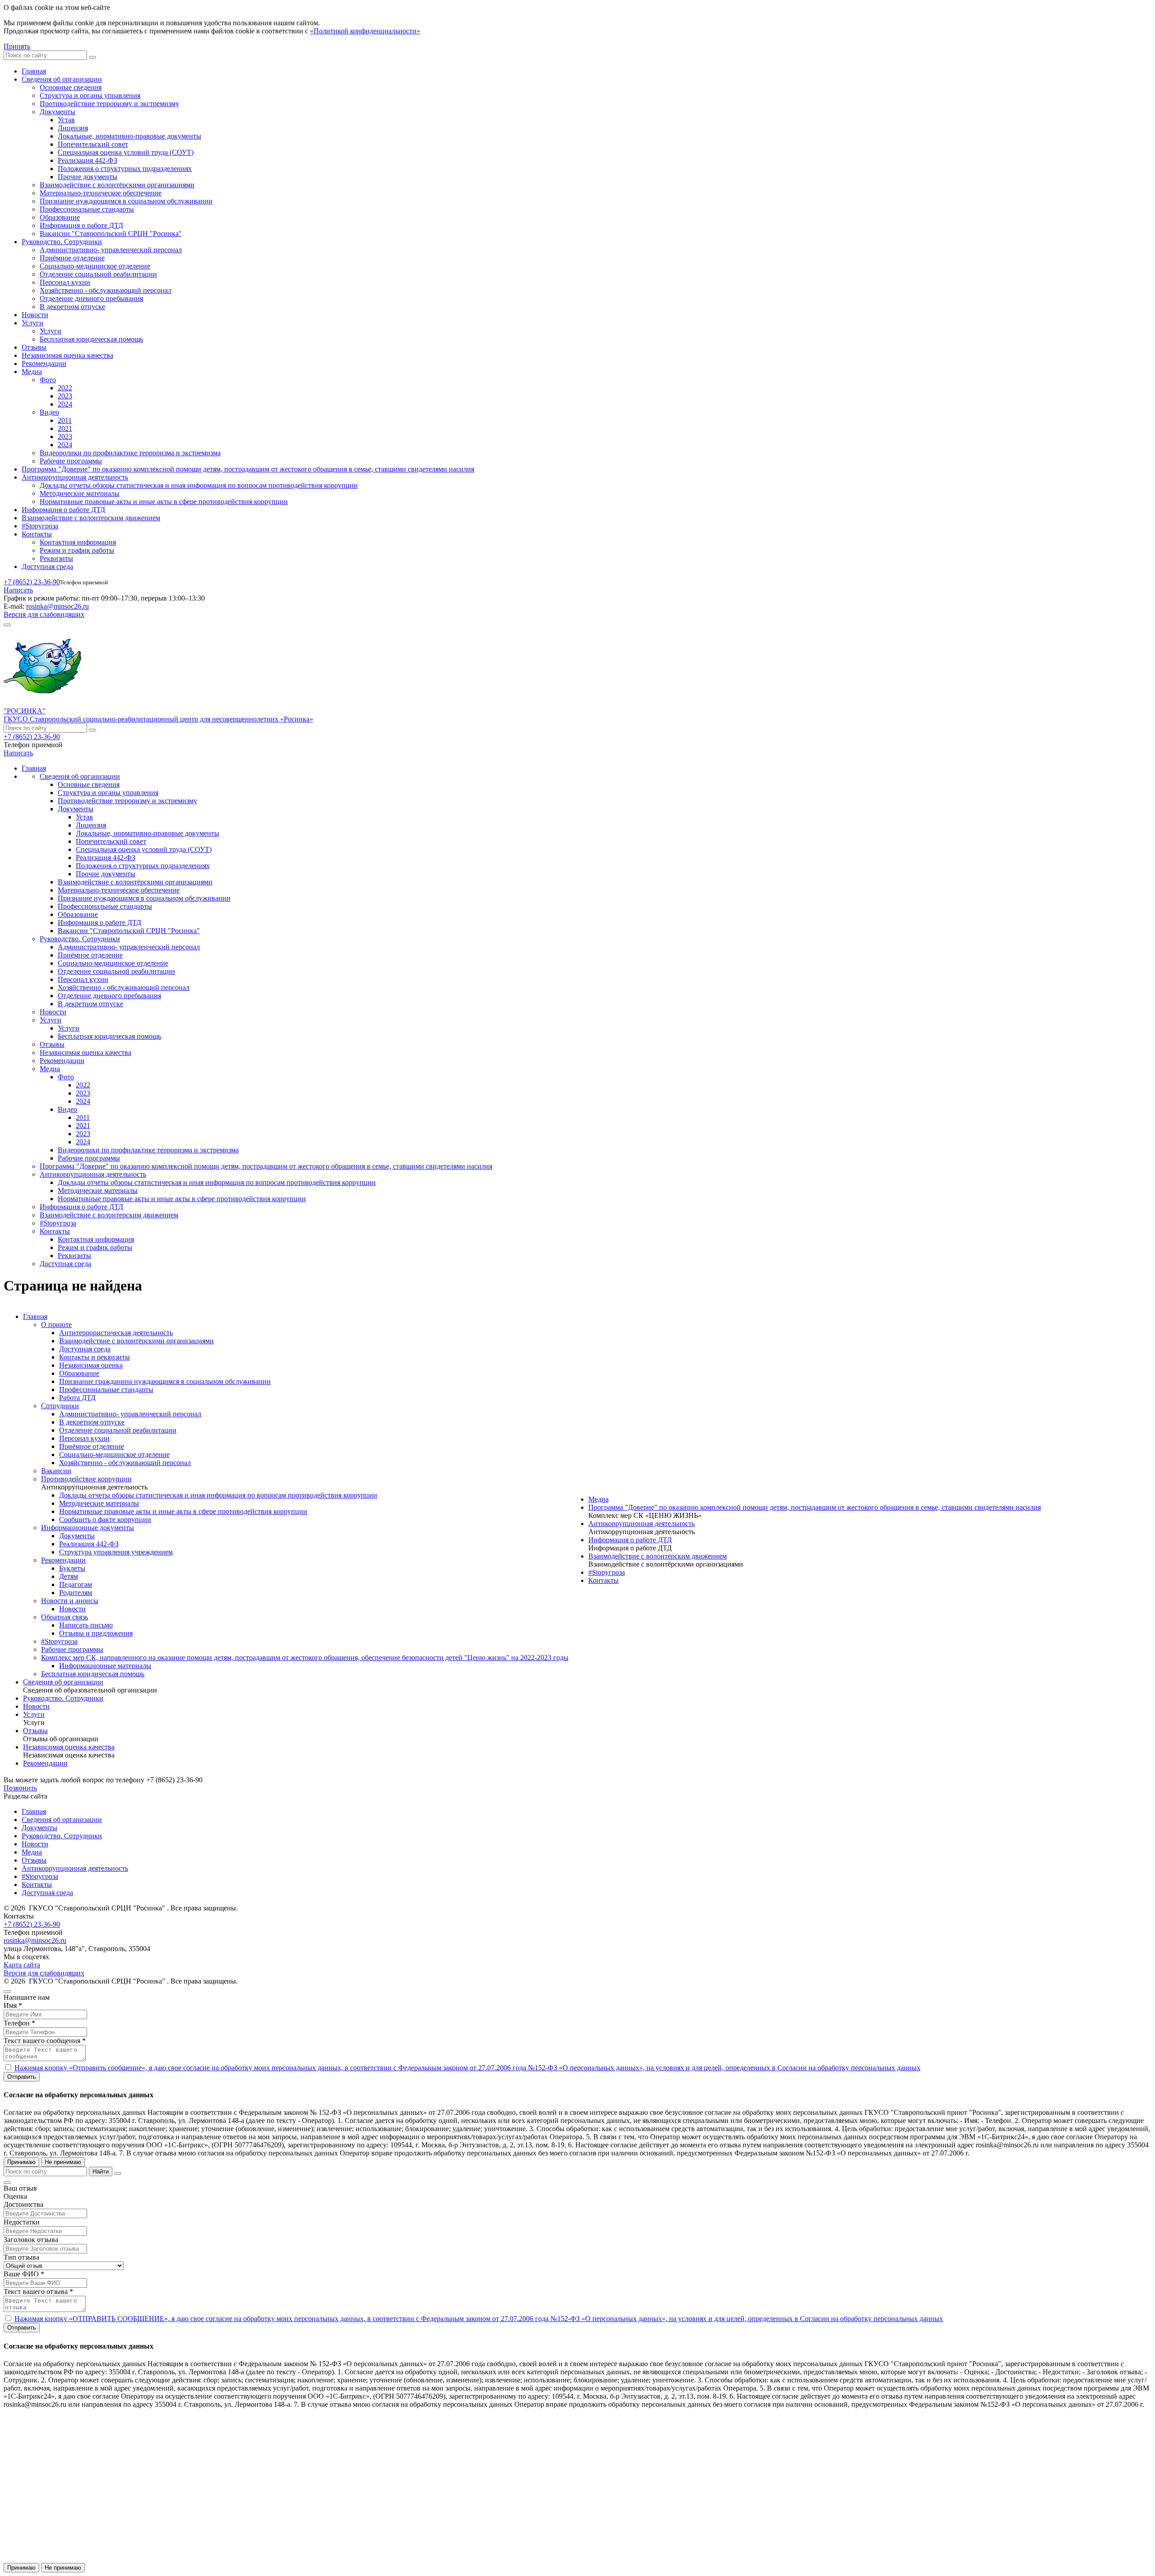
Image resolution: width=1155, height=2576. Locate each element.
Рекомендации (44, 363)
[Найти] (92, 57)
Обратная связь (65, 1617)
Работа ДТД (77, 1398)
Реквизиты (56, 558)
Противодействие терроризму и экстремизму (109, 104)
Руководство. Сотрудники (62, 242)
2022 (65, 388)
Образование (60, 217)
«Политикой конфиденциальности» (365, 31)
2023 (65, 396)
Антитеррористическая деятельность (116, 1333)
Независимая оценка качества (67, 355)
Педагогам (76, 1584)
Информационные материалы (105, 1666)
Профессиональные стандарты (87, 209)
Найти (101, 2171)
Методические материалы (80, 493)
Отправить (22, 2077)
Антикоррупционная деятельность (75, 477)
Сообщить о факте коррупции (105, 1519)
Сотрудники (60, 1406)
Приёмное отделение (72, 258)
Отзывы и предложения (96, 1633)
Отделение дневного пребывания (91, 298)
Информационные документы (88, 1528)
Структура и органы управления (90, 95)
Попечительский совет (93, 144)
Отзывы (34, 347)
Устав (66, 120)
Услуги (32, 323)
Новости (35, 315)
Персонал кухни (65, 282)
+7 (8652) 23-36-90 (32, 582)
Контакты (37, 534)
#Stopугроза (40, 526)
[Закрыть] (118, 2174)
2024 (65, 404)
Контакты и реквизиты (95, 1357)
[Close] (7, 1992)
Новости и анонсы (70, 1601)
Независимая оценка (91, 1365)
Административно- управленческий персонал (111, 250)
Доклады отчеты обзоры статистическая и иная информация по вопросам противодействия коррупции (199, 485)
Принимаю (21, 2162)
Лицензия (73, 128)
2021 (65, 428)
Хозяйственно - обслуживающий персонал (106, 290)
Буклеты (72, 1568)
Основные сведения (71, 87)
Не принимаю (63, 2162)
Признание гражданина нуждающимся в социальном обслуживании (165, 1381)
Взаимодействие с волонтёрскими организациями (117, 185)
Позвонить (20, 1788)
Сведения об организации (62, 79)
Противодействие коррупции (86, 1479)
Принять (17, 46)
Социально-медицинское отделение (95, 266)
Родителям (76, 1593)
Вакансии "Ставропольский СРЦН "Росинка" (111, 234)
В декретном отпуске (72, 307)
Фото (48, 380)
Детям (69, 1576)
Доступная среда (47, 567)
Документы (58, 112)
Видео (49, 412)
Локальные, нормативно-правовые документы (129, 136)
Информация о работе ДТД (81, 225)
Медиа (32, 372)
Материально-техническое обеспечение (101, 193)
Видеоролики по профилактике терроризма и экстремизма (130, 453)
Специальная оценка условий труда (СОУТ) (126, 152)
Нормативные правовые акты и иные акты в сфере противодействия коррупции (164, 502)
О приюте (56, 1325)
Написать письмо (86, 1625)
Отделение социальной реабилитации (98, 274)
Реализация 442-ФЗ (88, 160)
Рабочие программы (71, 461)
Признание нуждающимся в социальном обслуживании (126, 201)
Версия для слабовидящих (44, 614)
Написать (18, 590)
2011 (65, 420)
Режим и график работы (77, 550)
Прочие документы (88, 177)
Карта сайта (22, 1965)
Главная (34, 71)
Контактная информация (78, 542)
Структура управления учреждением (116, 1552)
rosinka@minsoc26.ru (58, 606)
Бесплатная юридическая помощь (91, 339)
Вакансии (56, 1471)
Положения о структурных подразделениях (125, 169)
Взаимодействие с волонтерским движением (91, 518)
